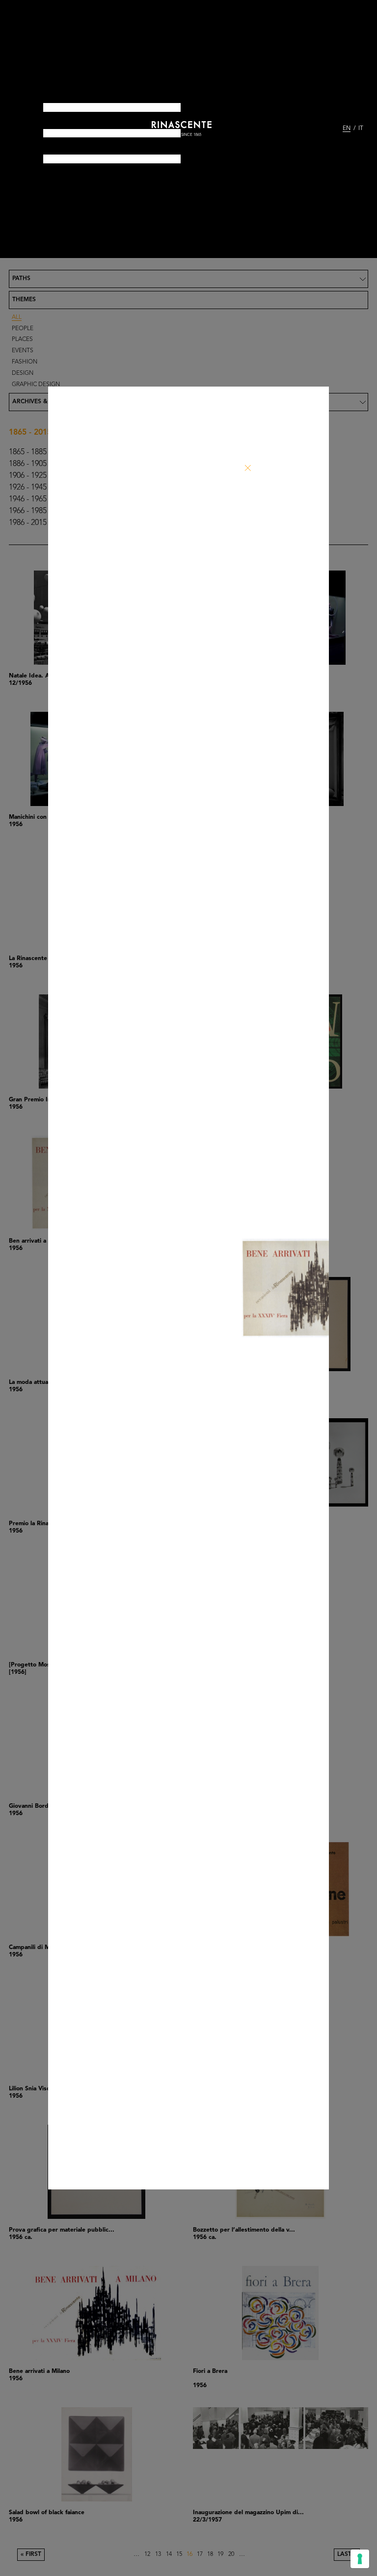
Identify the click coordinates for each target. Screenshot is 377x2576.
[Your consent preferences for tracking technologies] (360, 2559)
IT (361, 129)
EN (347, 129)
